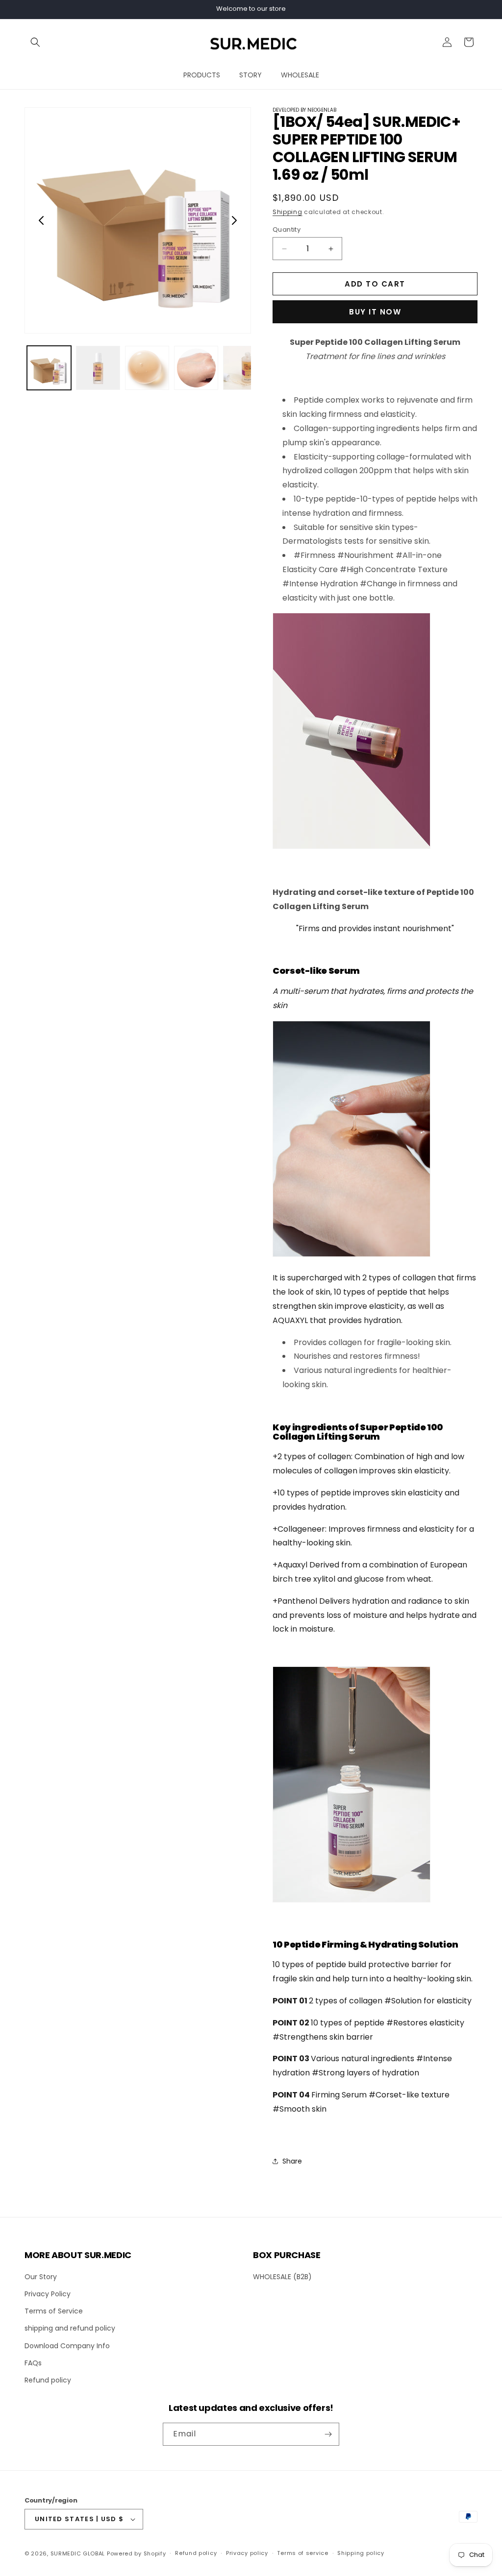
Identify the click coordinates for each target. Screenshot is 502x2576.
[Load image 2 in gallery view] (98, 368)
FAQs (33, 2363)
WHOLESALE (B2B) (282, 2277)
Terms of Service (54, 2311)
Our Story (41, 2277)
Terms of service (302, 2553)
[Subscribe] (328, 2434)
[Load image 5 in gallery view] (245, 368)
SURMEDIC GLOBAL (78, 2553)
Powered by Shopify (137, 2553)
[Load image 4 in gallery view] (196, 368)
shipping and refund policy (70, 2328)
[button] (35, 42)
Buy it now (375, 312)
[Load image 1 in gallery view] (49, 368)
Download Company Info (67, 2346)
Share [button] (292, 2161)
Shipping (288, 212)
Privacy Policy (48, 2294)
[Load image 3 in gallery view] (147, 368)
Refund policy (48, 2380)
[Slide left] (41, 220)
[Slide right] (234, 220)
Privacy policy (247, 2553)
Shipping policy (361, 2553)
